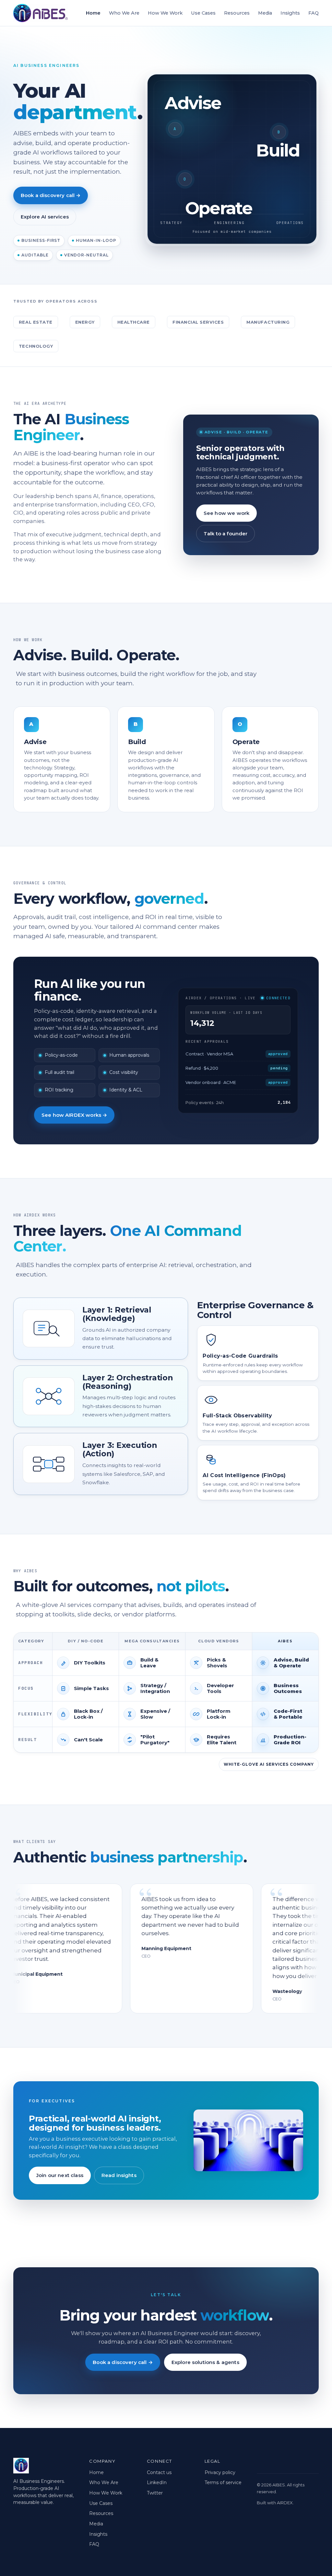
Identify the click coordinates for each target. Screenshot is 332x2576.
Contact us (159, 2472)
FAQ (314, 13)
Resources (237, 13)
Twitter (155, 2493)
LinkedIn (157, 2483)
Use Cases (203, 13)
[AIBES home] (41, 13)
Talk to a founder (226, 534)
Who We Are (124, 13)
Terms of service (223, 2483)
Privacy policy (220, 2472)
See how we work (226, 513)
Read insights (119, 2175)
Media (265, 13)
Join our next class (60, 2175)
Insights (290, 13)
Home (93, 13)
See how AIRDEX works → (74, 1115)
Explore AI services (45, 217)
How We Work (165, 13)
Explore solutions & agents (205, 2362)
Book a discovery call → (51, 195)
